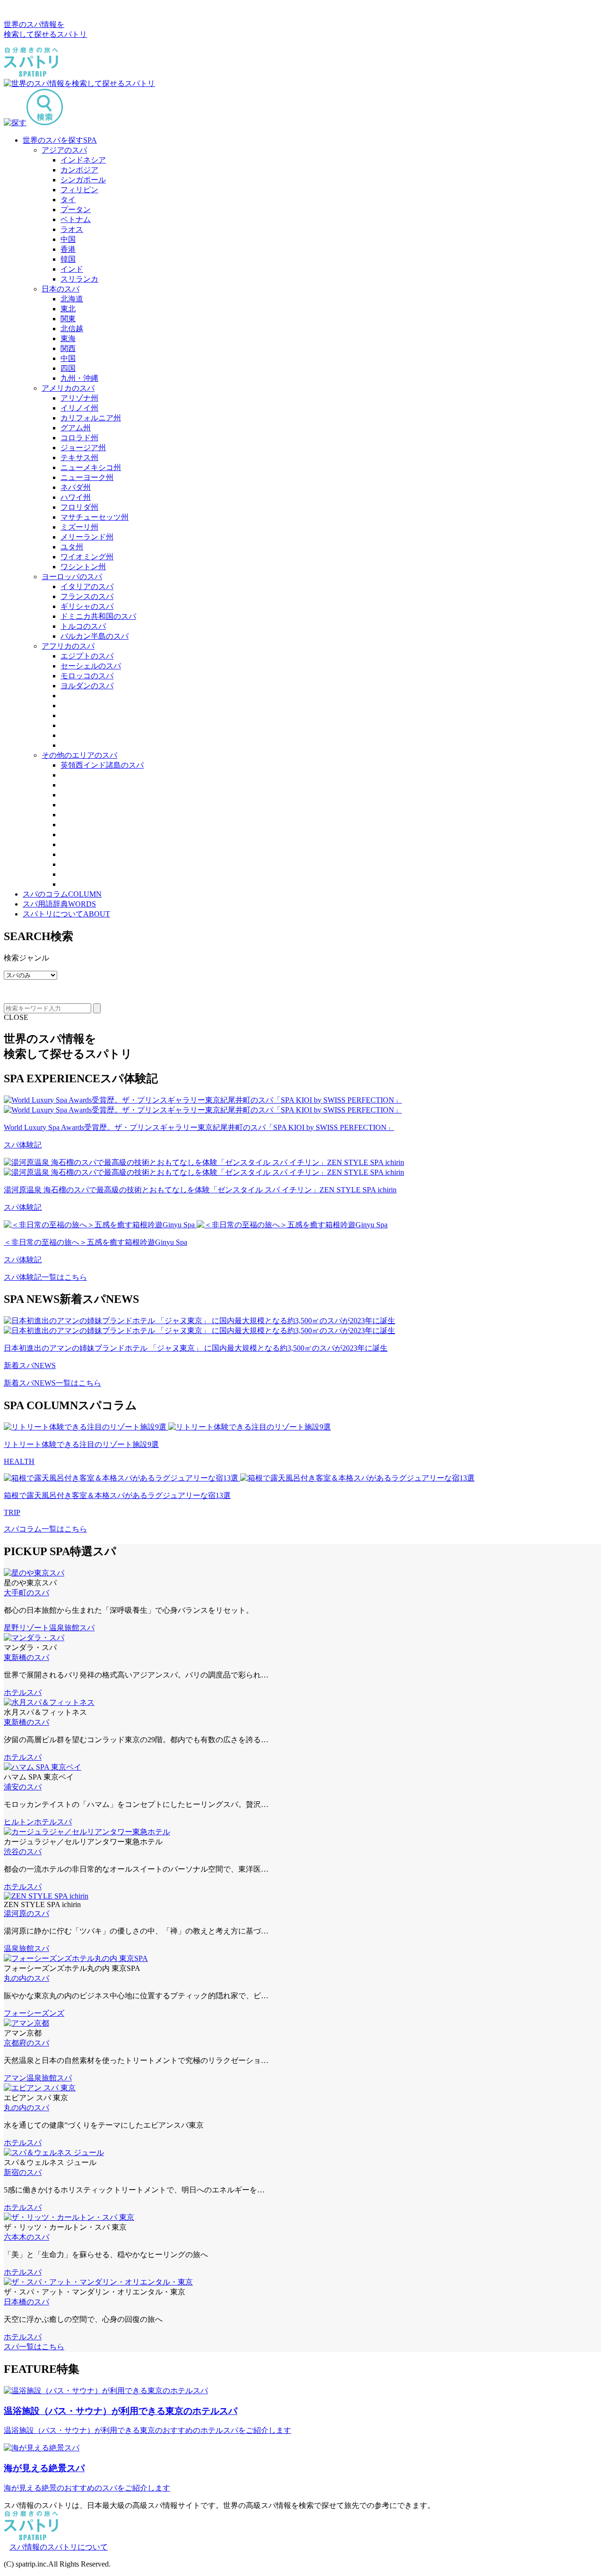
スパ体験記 (23, 1145)
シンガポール (83, 180)
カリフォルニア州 (91, 418)
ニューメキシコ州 (91, 467)
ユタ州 (72, 547)
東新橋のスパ (26, 1657)
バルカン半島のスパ (95, 636)
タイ (68, 200)
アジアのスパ (64, 150)
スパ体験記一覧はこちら (45, 1277)
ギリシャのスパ (87, 606)
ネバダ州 (76, 487)
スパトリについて (66, 914)
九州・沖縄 (79, 378)
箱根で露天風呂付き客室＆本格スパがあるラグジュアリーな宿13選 (117, 1495)
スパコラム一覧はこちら (45, 1529)
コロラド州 (79, 438)
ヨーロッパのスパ (72, 577)
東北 (68, 309)
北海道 (72, 299)
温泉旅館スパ (72, 1628)
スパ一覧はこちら (34, 2347)
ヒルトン (19, 1822)
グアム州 (76, 428)
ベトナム (76, 219)
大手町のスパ (26, 1593)
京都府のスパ (26, 2043)
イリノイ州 (79, 408)
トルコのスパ (83, 626)
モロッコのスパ (87, 676)
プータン (76, 210)
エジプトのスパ (87, 656)
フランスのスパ (87, 596)
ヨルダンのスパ (87, 686)
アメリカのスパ (68, 388)
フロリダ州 (79, 507)
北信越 (72, 329)
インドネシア (83, 160)
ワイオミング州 (87, 557)
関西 (68, 348)
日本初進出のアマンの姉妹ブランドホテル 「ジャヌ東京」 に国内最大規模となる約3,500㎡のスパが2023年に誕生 (196, 1348)
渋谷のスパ (23, 1852)
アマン (15, 2078)
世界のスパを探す (60, 140)
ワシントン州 (83, 567)
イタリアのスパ (87, 586)
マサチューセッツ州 (95, 517)
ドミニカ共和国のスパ (98, 616)
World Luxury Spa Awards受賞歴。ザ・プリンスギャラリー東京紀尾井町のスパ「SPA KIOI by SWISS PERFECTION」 (199, 1127)
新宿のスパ (23, 2172)
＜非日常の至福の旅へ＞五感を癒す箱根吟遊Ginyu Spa (95, 1242)
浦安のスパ (23, 1787)
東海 (68, 338)
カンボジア (79, 170)
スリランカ (79, 279)
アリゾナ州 (79, 398)
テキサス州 (79, 458)
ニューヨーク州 (87, 477)
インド (72, 269)
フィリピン (79, 190)
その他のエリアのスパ (79, 755)
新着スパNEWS (30, 1365)
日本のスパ (60, 289)
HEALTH (19, 1461)
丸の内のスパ (26, 1978)
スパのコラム (62, 894)
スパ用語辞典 (59, 904)
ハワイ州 (76, 497)
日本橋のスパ (26, 2302)
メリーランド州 (87, 537)
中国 (68, 239)
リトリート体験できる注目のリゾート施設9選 (81, 1444)
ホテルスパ (23, 1692)
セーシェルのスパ (91, 666)
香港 (68, 249)
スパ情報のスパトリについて (59, 2547)
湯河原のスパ (26, 1913)
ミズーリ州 (79, 527)
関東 (68, 319)
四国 (68, 368)
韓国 (68, 259)
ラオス (72, 229)
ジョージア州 (83, 448)
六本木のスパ (26, 2237)
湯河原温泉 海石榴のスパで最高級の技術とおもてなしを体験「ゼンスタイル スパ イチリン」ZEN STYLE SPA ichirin (200, 1190)
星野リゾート (26, 1628)
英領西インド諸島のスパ (102, 765)
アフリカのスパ (68, 646)
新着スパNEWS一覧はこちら (52, 1383)
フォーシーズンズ (34, 2013)
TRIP (12, 1512)
